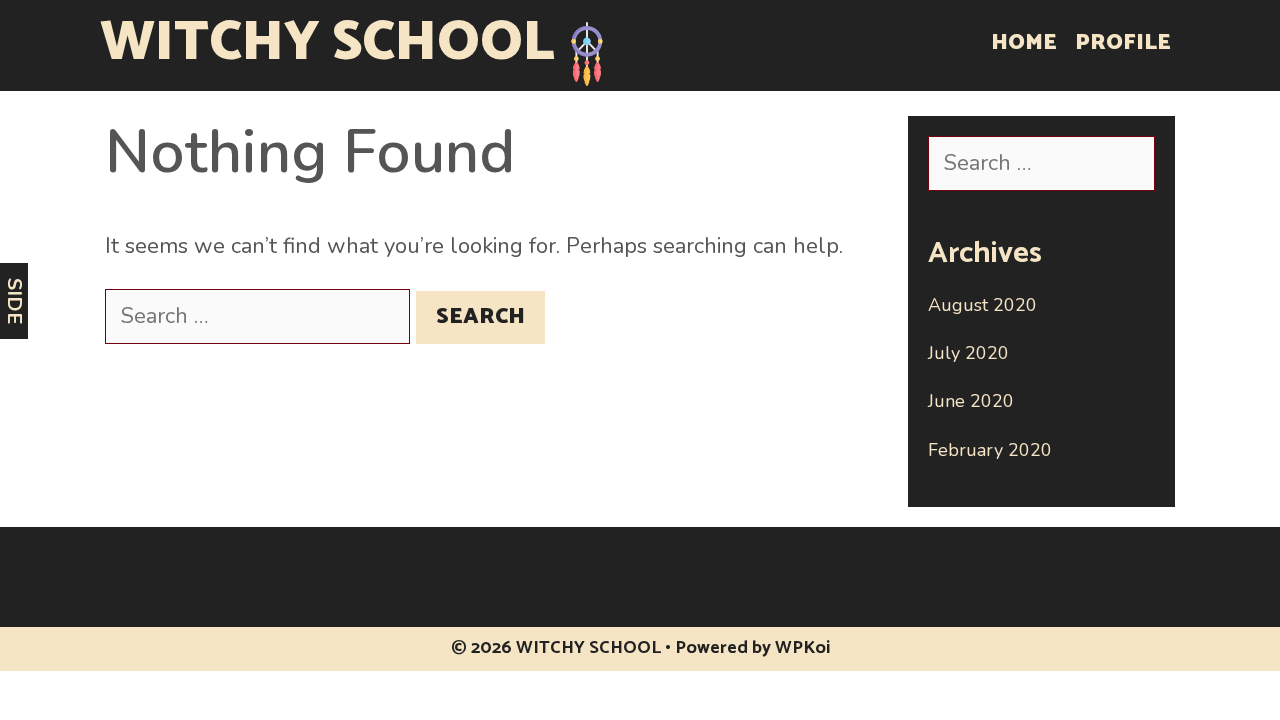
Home (1024, 43)
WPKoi (802, 648)
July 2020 (968, 353)
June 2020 (971, 401)
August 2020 (982, 305)
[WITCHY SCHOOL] (587, 52)
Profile (1123, 43)
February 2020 (990, 450)
